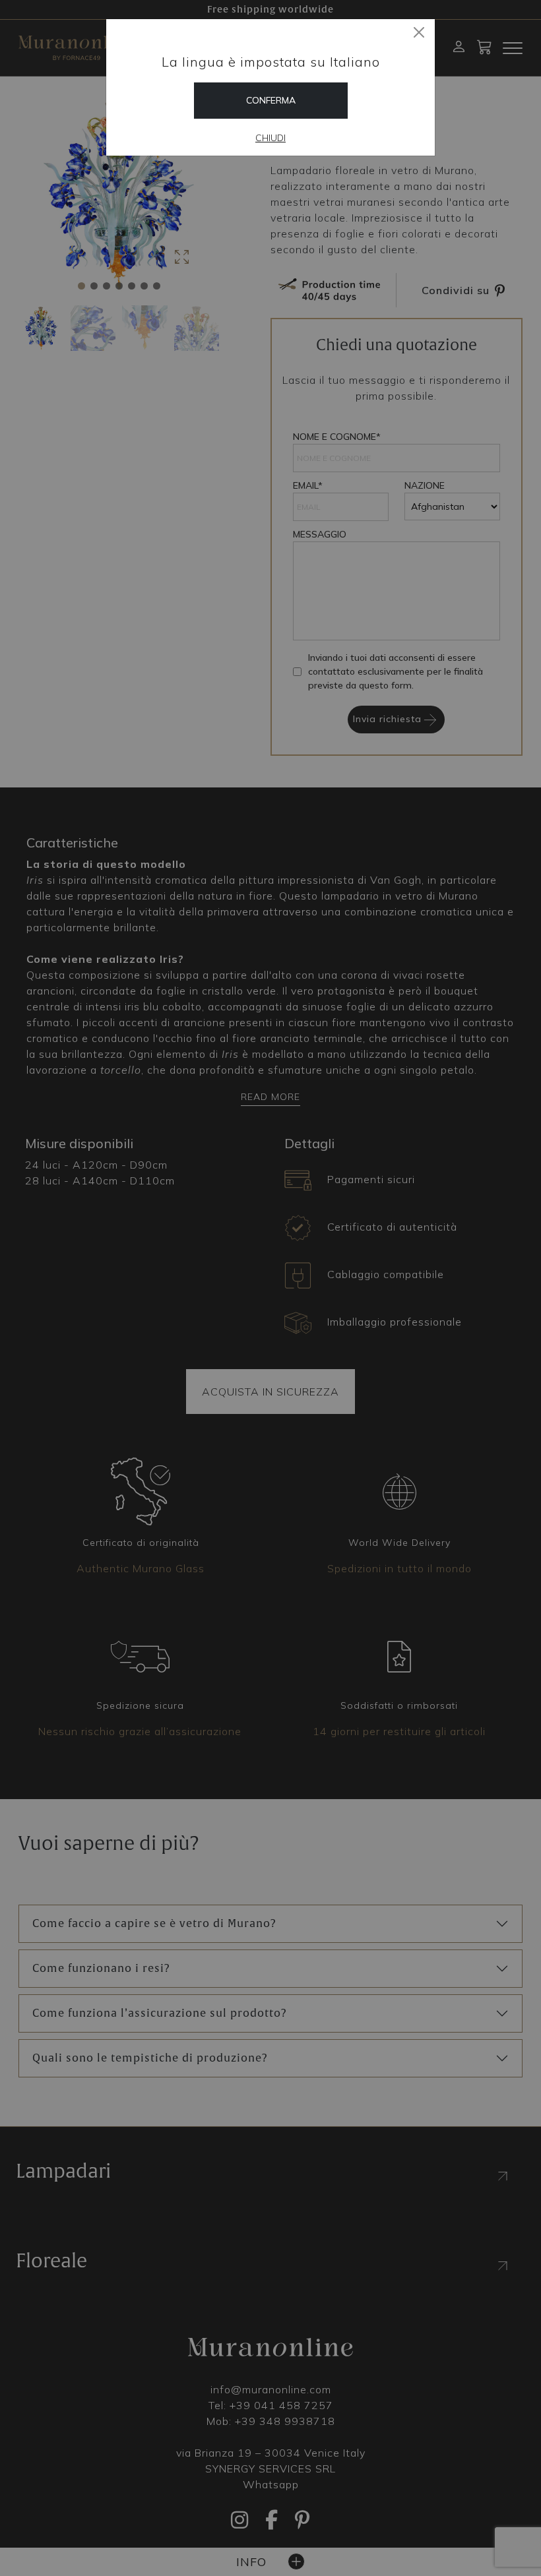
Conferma (271, 100)
